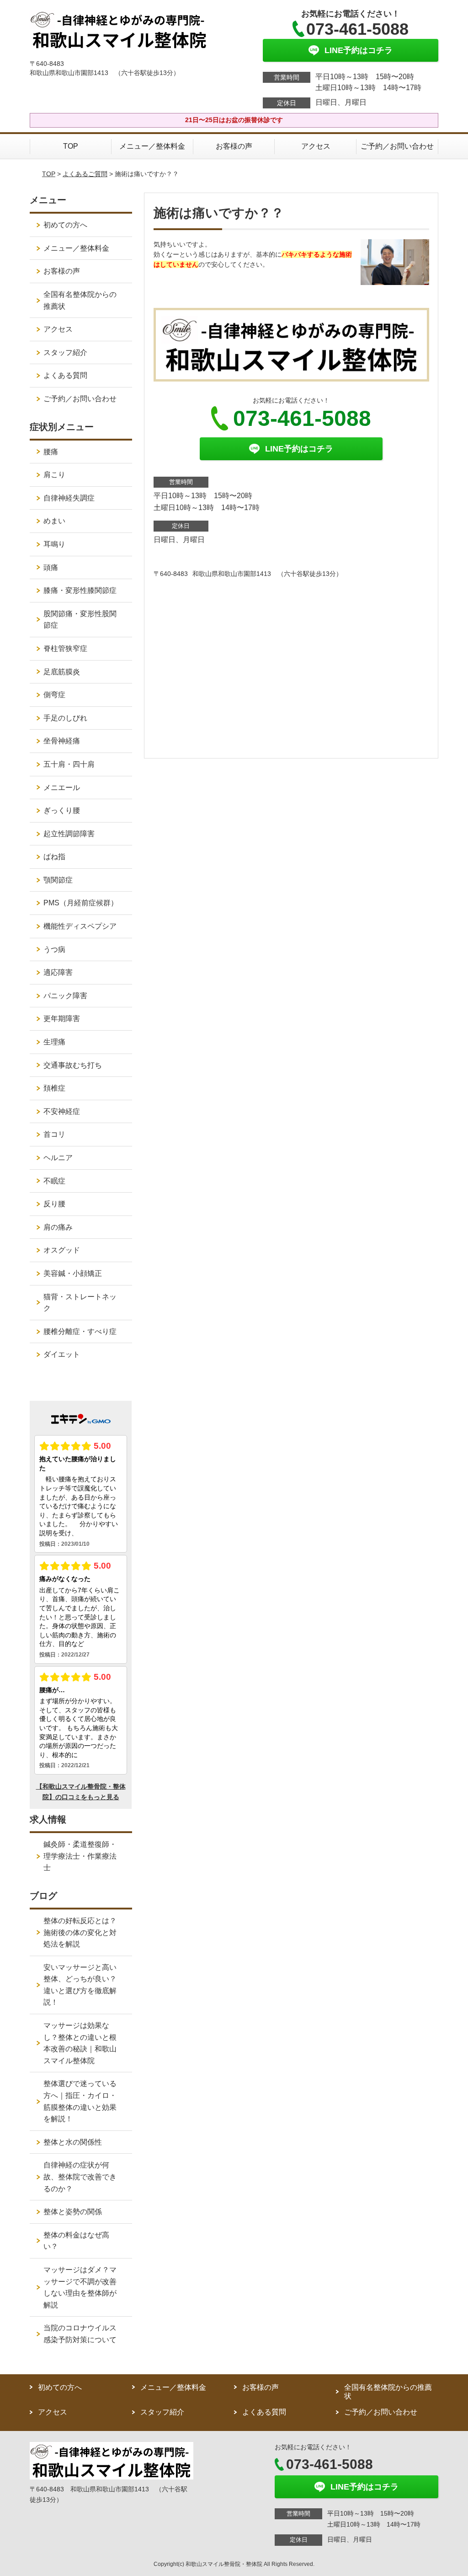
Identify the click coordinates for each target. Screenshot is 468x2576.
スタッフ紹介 (65, 352)
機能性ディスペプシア (80, 926)
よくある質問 (65, 375)
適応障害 (58, 972)
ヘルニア (58, 1158)
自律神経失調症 (69, 498)
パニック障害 (65, 996)
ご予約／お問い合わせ (397, 146)
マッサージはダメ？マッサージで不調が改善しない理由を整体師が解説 (80, 2287)
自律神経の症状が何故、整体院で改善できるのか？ (80, 2177)
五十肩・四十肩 (69, 764)
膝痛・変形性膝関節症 (80, 590)
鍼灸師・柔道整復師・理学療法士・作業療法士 (80, 1856)
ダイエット (62, 1354)
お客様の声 (234, 146)
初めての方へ (65, 225)
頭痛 (51, 567)
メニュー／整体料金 (152, 146)
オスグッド (62, 1250)
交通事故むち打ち (73, 1065)
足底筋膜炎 (62, 672)
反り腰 (54, 1204)
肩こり (54, 475)
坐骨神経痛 (62, 741)
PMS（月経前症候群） (81, 903)
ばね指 (54, 857)
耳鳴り (54, 544)
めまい (54, 521)
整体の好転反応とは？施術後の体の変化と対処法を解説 (80, 1932)
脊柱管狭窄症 (65, 648)
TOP (71, 146)
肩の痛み (58, 1227)
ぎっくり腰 (62, 810)
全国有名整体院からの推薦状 (80, 300)
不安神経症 (62, 1111)
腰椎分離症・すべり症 (80, 1331)
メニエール (62, 788)
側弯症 (54, 695)
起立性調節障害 (69, 834)
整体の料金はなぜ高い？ (76, 2241)
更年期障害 (62, 1019)
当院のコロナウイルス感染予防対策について (80, 2334)
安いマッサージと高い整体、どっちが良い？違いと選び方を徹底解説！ (80, 1985)
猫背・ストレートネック (80, 1303)
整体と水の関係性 (73, 2142)
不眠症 (54, 1181)
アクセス (316, 146)
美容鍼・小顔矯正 (73, 1273)
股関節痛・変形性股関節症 (80, 620)
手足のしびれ (65, 718)
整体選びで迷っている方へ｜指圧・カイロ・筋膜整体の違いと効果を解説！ (80, 2101)
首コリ (54, 1134)
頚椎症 (54, 1088)
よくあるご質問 (85, 174)
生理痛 (54, 1042)
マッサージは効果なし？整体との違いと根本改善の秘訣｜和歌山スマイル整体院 (80, 2043)
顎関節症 (58, 880)
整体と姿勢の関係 (73, 2212)
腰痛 (51, 452)
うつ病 (54, 949)
